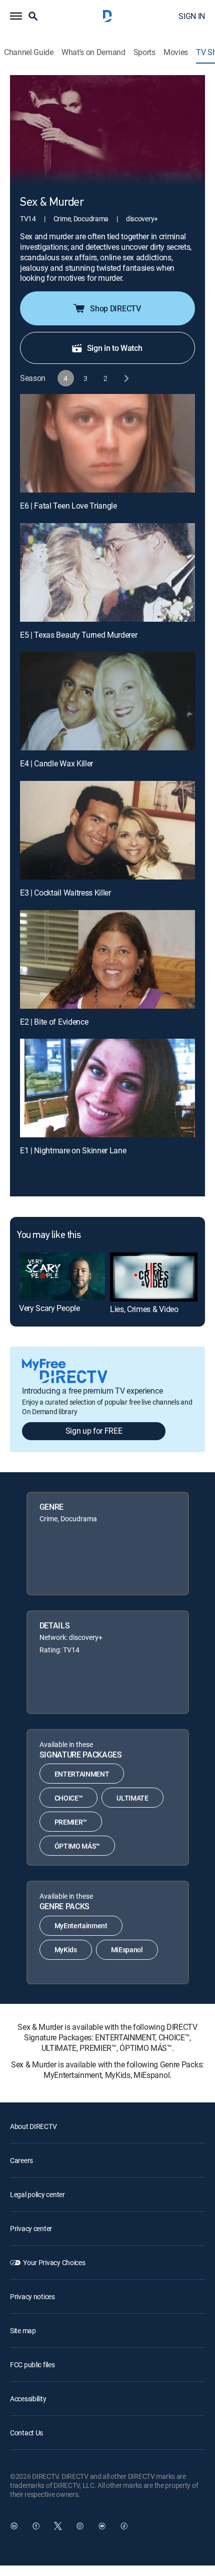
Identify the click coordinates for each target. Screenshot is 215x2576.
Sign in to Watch (115, 348)
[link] (62, 1276)
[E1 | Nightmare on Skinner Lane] (107, 1088)
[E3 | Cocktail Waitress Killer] (107, 830)
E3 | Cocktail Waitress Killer (65, 893)
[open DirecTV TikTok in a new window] (124, 2526)
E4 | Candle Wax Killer (56, 763)
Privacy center (31, 2228)
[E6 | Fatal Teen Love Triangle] (107, 443)
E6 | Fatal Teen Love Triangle (68, 506)
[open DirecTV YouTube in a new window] (102, 2526)
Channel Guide (29, 52)
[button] (16, 16)
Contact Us (26, 2433)
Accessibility (28, 2399)
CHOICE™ (69, 1798)
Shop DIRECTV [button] (115, 308)
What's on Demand (93, 52)
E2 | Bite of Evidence (54, 1022)
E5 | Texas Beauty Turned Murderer (78, 635)
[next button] (126, 378)
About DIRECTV (33, 2126)
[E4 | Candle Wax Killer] (107, 701)
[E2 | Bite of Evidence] (107, 959)
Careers (21, 2160)
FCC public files (32, 2365)
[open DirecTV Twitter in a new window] (58, 2526)
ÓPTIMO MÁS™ (77, 1846)
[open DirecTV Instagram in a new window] (80, 2526)
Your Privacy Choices (54, 2262)
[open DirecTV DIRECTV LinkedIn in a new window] (14, 2526)
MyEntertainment (81, 1925)
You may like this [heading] (49, 1235)
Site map (23, 2330)
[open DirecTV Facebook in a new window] (36, 2526)
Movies (176, 52)
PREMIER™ (71, 1822)
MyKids (66, 1950)
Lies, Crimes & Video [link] (144, 1309)
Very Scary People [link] (49, 1308)
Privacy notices (32, 2296)
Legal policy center (37, 2194)
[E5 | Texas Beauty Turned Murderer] (107, 572)
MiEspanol (127, 1950)
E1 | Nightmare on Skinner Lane (73, 1150)
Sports (144, 52)
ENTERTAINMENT (82, 1774)
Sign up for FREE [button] (94, 1431)
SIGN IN (192, 16)
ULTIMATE (132, 1798)
